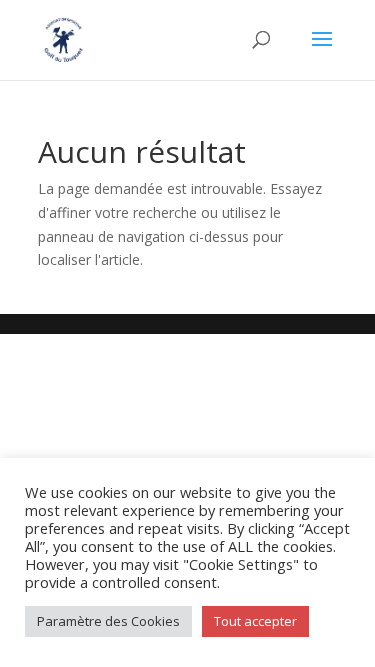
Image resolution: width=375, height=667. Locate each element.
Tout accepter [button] (255, 621)
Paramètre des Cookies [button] (108, 621)
